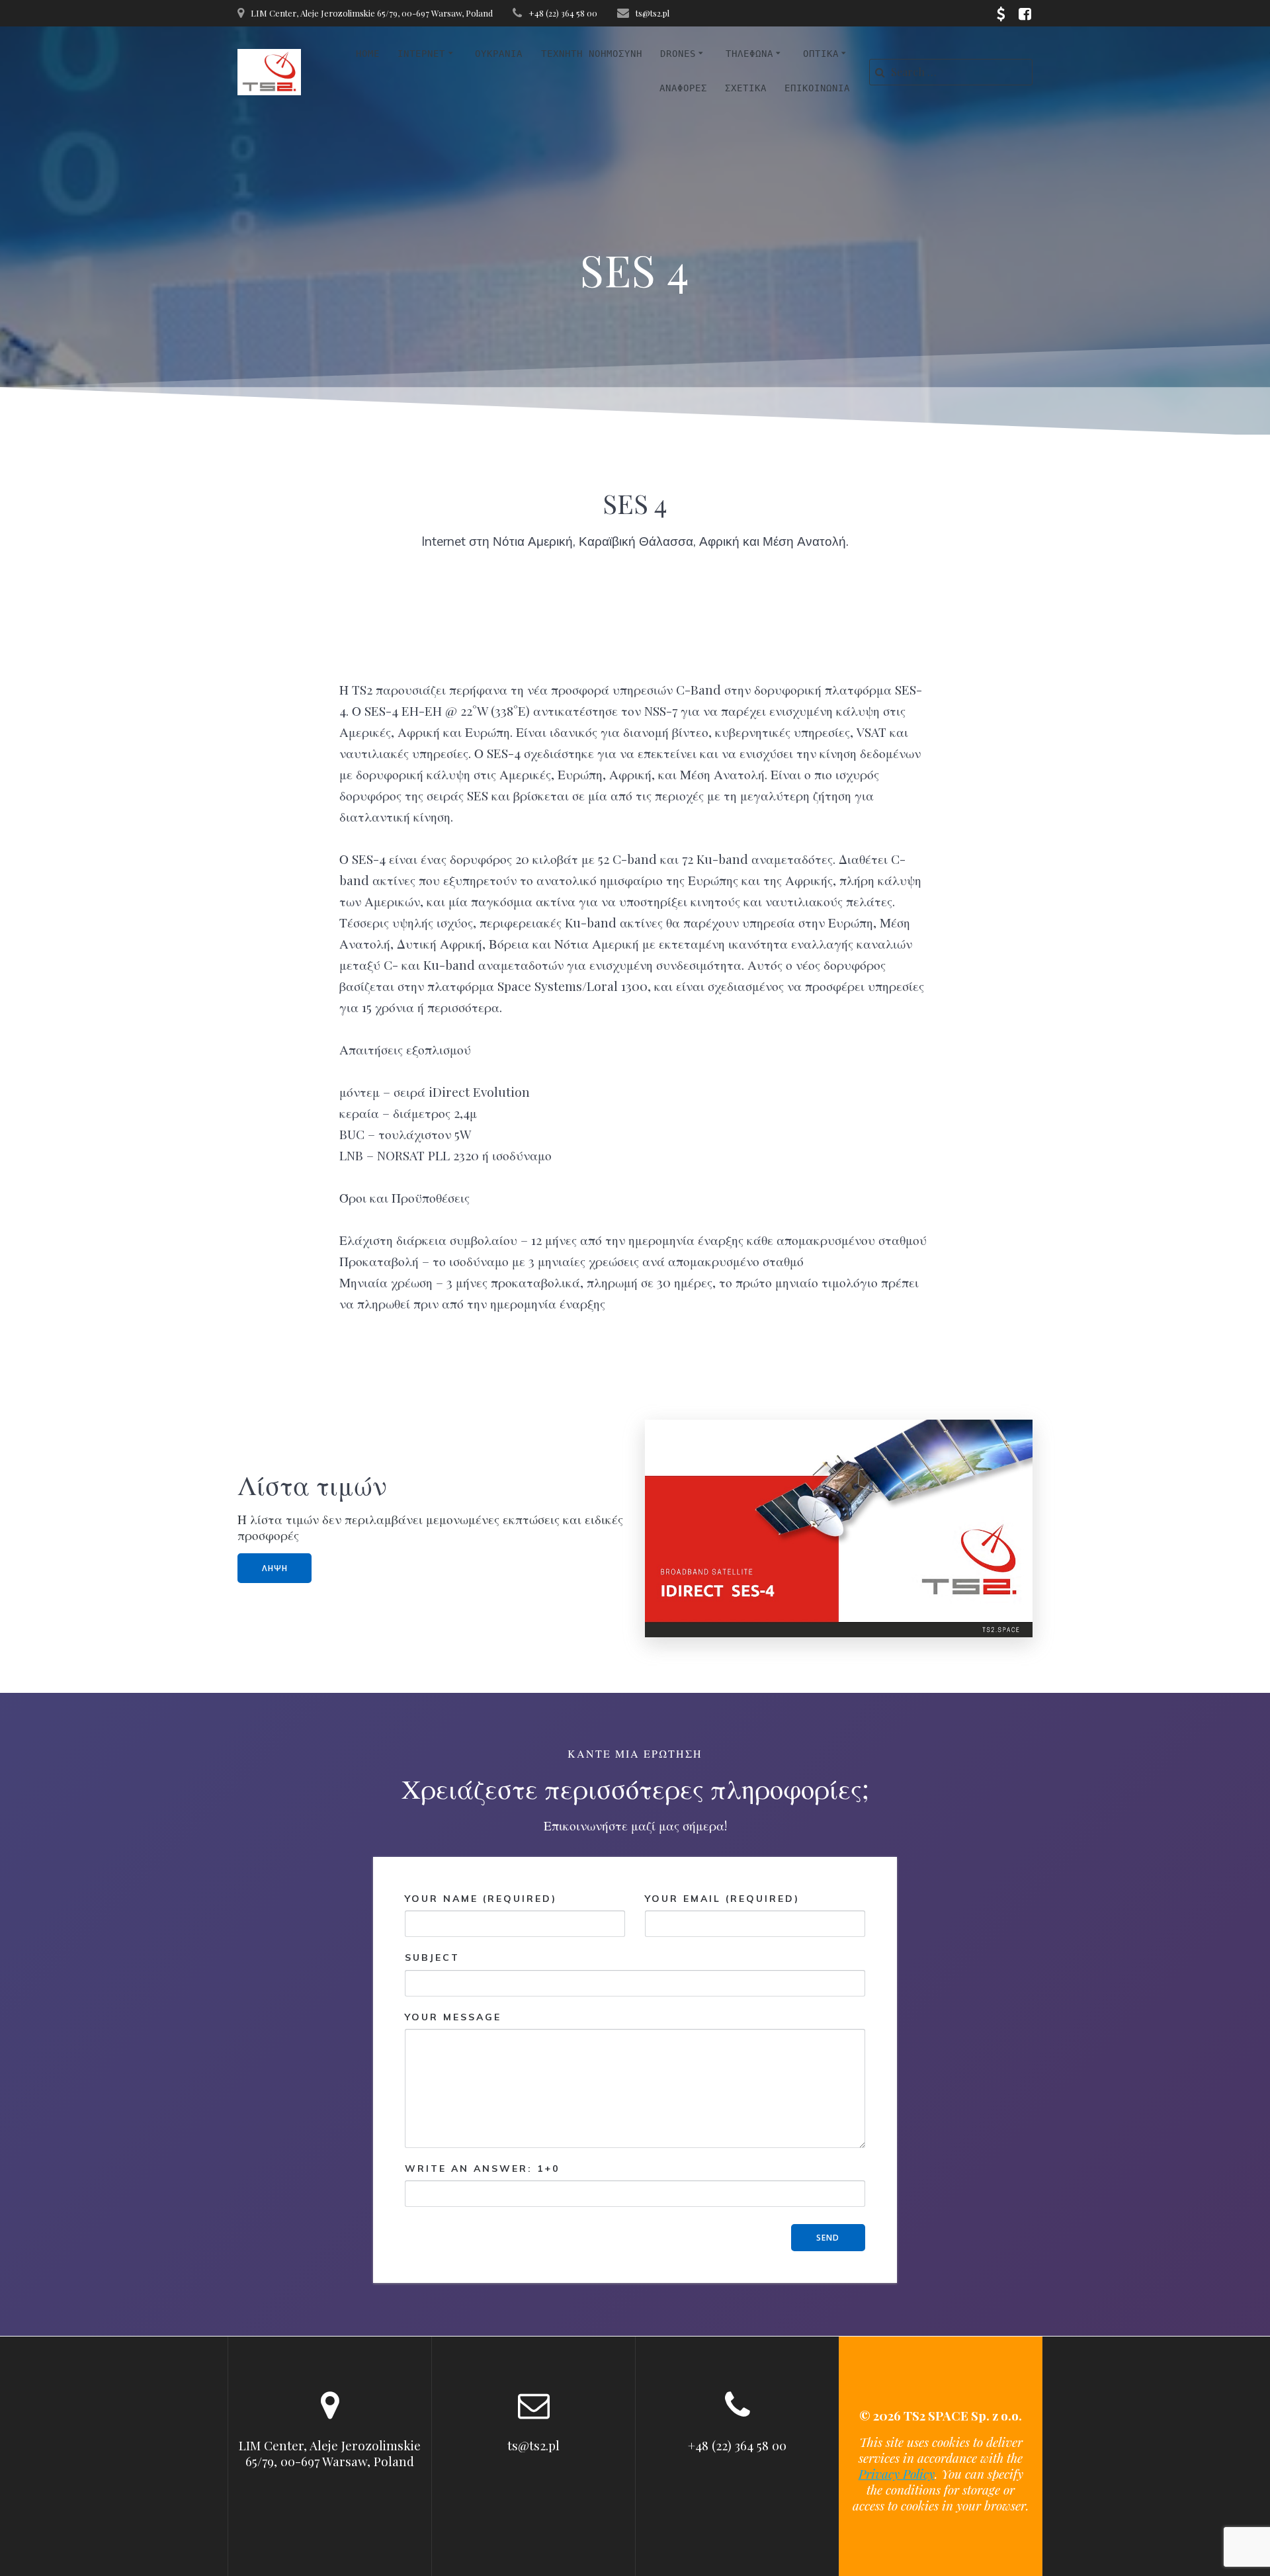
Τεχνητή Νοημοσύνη (592, 54)
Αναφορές (683, 88)
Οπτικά (821, 54)
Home (368, 54)
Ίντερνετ (421, 54)
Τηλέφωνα (749, 54)
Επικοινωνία (817, 88)
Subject (432, 1957)
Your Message (453, 2017)
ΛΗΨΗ (275, 1568)
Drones (678, 54)
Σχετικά (746, 88)
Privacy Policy (897, 2473)
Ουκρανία (499, 54)
